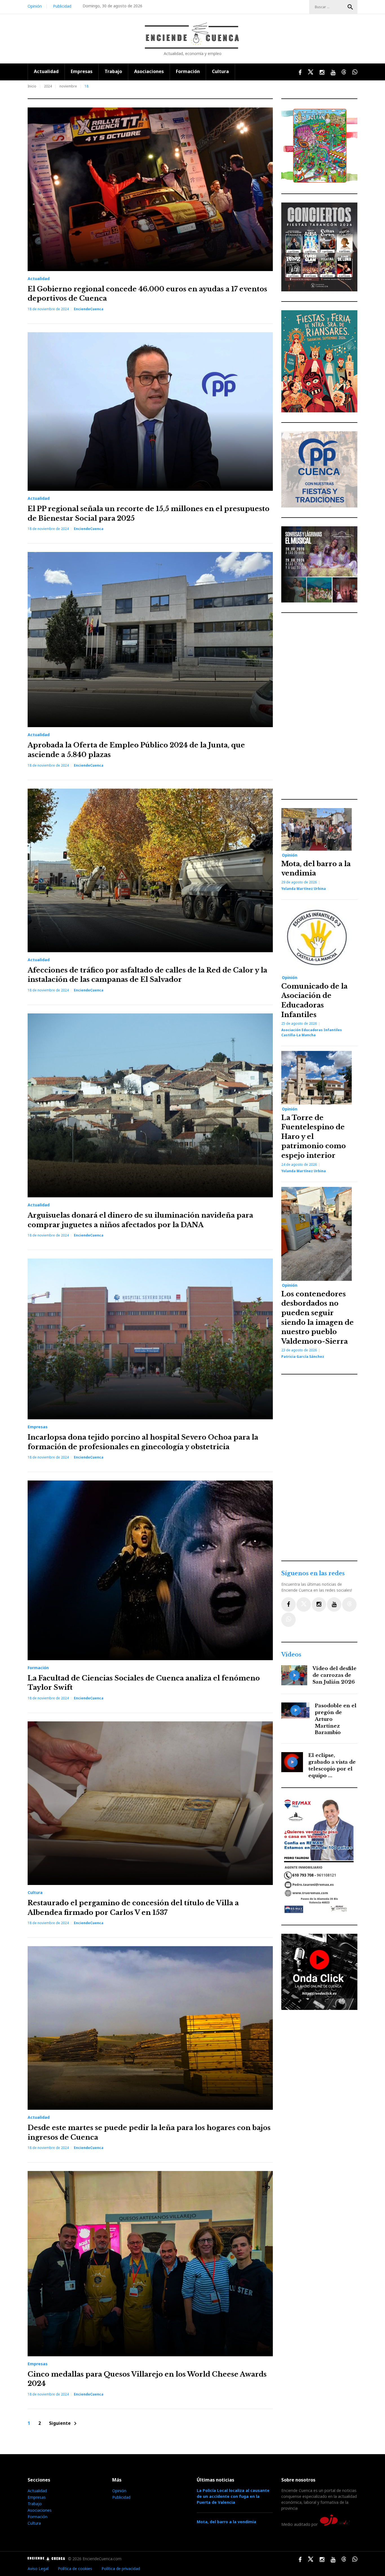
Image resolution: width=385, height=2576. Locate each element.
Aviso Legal (38, 2569)
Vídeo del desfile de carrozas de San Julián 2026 (335, 1675)
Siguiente (64, 2424)
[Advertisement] (321, 706)
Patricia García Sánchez (303, 1357)
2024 (48, 86)
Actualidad (46, 71)
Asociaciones (149, 71)
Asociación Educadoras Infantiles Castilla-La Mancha (312, 1032)
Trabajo (113, 71)
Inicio (32, 86)
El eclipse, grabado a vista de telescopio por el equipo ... (332, 1765)
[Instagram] (319, 1604)
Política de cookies (75, 2569)
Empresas (82, 71)
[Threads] (349, 1604)
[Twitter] (304, 1604)
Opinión (35, 6)
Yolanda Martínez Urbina (304, 889)
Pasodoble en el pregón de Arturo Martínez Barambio (336, 1719)
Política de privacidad (121, 2569)
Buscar (350, 7)
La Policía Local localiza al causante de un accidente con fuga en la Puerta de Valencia (233, 2496)
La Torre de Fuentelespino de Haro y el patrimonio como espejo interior (314, 1137)
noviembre (68, 86)
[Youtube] (334, 1604)
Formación (188, 71)
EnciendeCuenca (89, 309)
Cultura (220, 71)
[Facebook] (288, 1604)
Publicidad (62, 6)
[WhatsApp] (288, 1620)
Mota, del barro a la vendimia (226, 2522)
